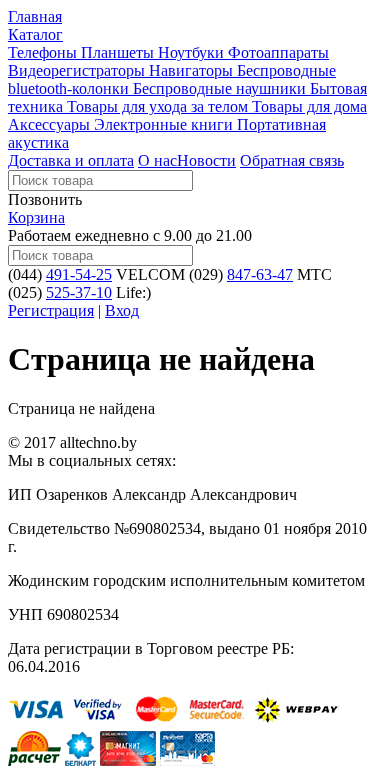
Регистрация (51, 310)
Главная (35, 16)
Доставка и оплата (71, 160)
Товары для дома (309, 106)
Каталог (35, 34)
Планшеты (119, 52)
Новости (206, 160)
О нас (157, 160)
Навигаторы (193, 70)
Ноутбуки (193, 52)
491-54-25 (79, 274)
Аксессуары (51, 124)
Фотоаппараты (278, 52)
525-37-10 (79, 292)
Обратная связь (292, 160)
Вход (122, 310)
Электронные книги (165, 124)
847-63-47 (260, 274)
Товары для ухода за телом (159, 106)
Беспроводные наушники (221, 88)
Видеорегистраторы (78, 70)
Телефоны (44, 52)
